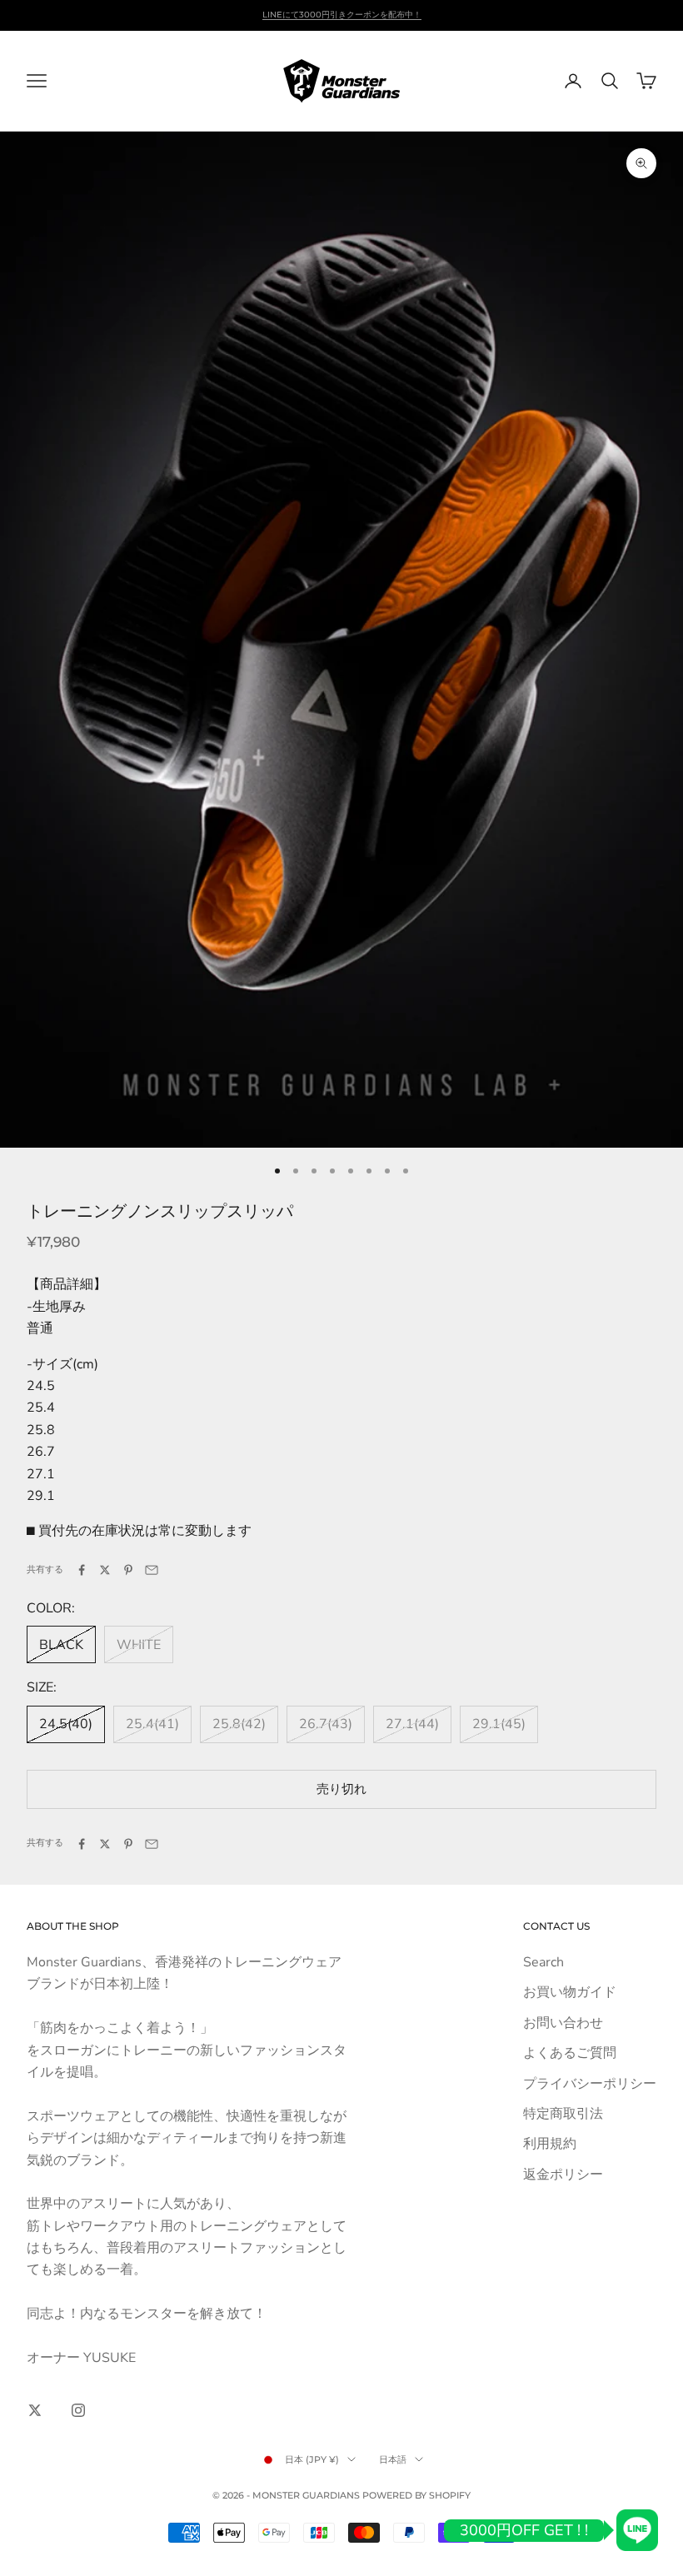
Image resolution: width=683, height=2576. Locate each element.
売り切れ (341, 1789)
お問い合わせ (563, 2023)
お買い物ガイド (570, 1992)
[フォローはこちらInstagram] (78, 2410)
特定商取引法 (563, 2114)
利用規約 (550, 2144)
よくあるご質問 (570, 2053)
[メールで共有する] (152, 1570)
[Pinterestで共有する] (128, 1570)
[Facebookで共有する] (82, 1570)
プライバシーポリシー (590, 2084)
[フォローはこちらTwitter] (35, 2410)
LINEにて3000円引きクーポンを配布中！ (342, 15)
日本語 (393, 2459)
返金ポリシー (563, 2175)
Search (543, 1962)
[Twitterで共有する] (105, 1570)
